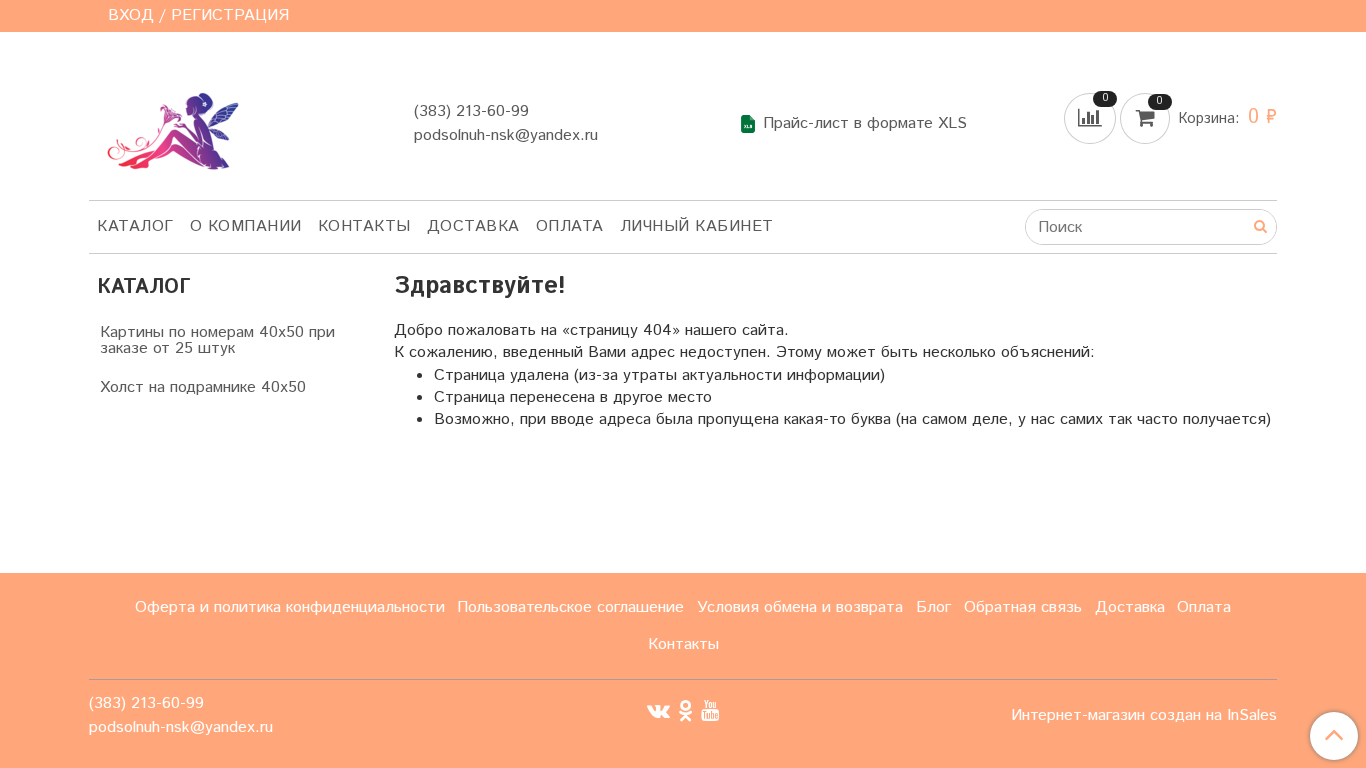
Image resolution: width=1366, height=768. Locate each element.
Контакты (364, 226)
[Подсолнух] (167, 119)
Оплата (570, 226)
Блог (933, 607)
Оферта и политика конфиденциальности (290, 607)
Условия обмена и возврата (800, 607)
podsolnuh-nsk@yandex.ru (506, 135)
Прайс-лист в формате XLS (865, 124)
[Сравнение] (1092, 117)
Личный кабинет (697, 226)
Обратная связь (1023, 607)
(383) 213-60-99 (471, 111)
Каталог (135, 226)
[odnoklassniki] (685, 710)
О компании (246, 226)
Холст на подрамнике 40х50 (203, 387)
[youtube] (710, 710)
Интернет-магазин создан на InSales (1144, 716)
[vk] (658, 710)
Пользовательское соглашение (570, 607)
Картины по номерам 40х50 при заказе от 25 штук (217, 340)
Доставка (473, 226)
